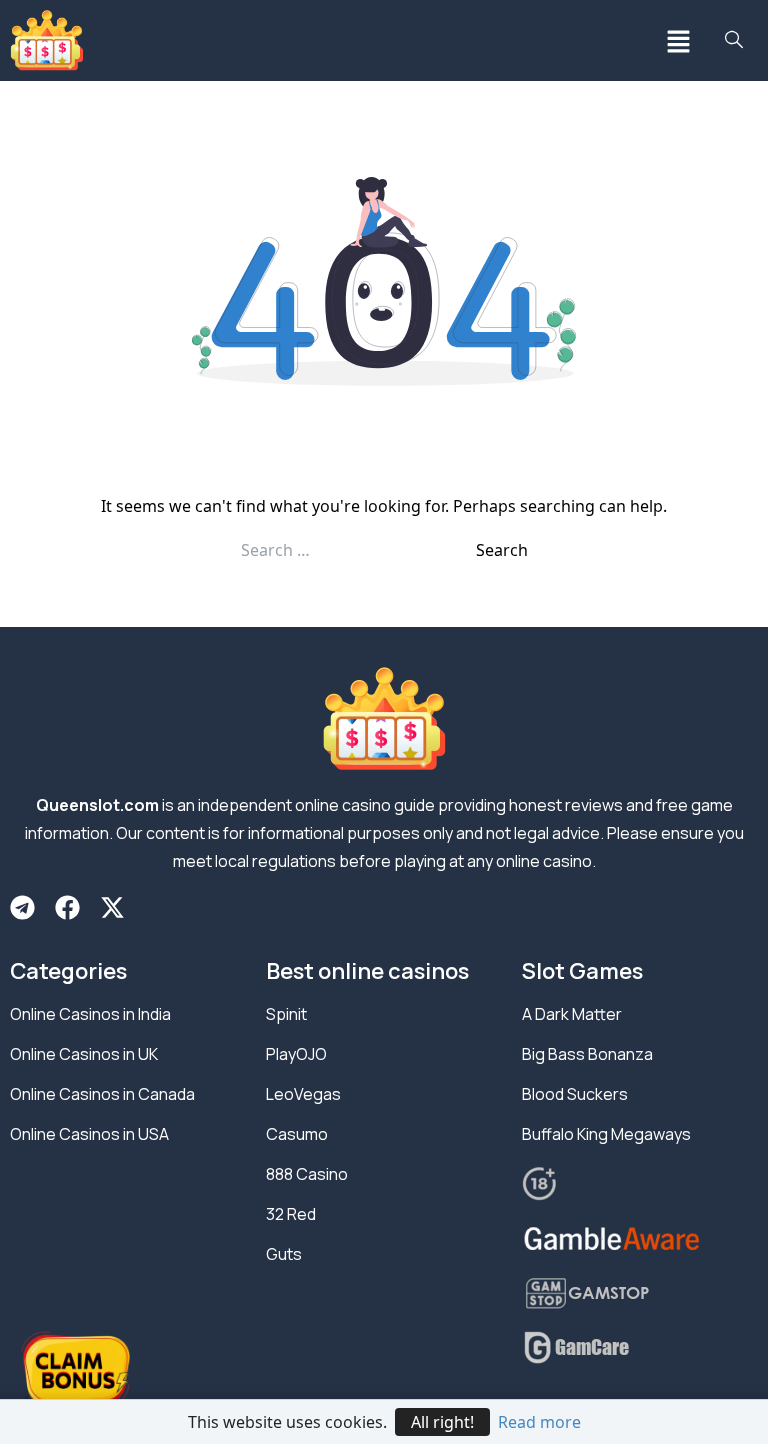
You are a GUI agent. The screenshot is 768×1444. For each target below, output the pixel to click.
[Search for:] (358, 550)
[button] (678, 41)
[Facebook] (67, 907)
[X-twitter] (112, 907)
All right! (442, 1422)
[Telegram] (22, 907)
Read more (539, 1422)
